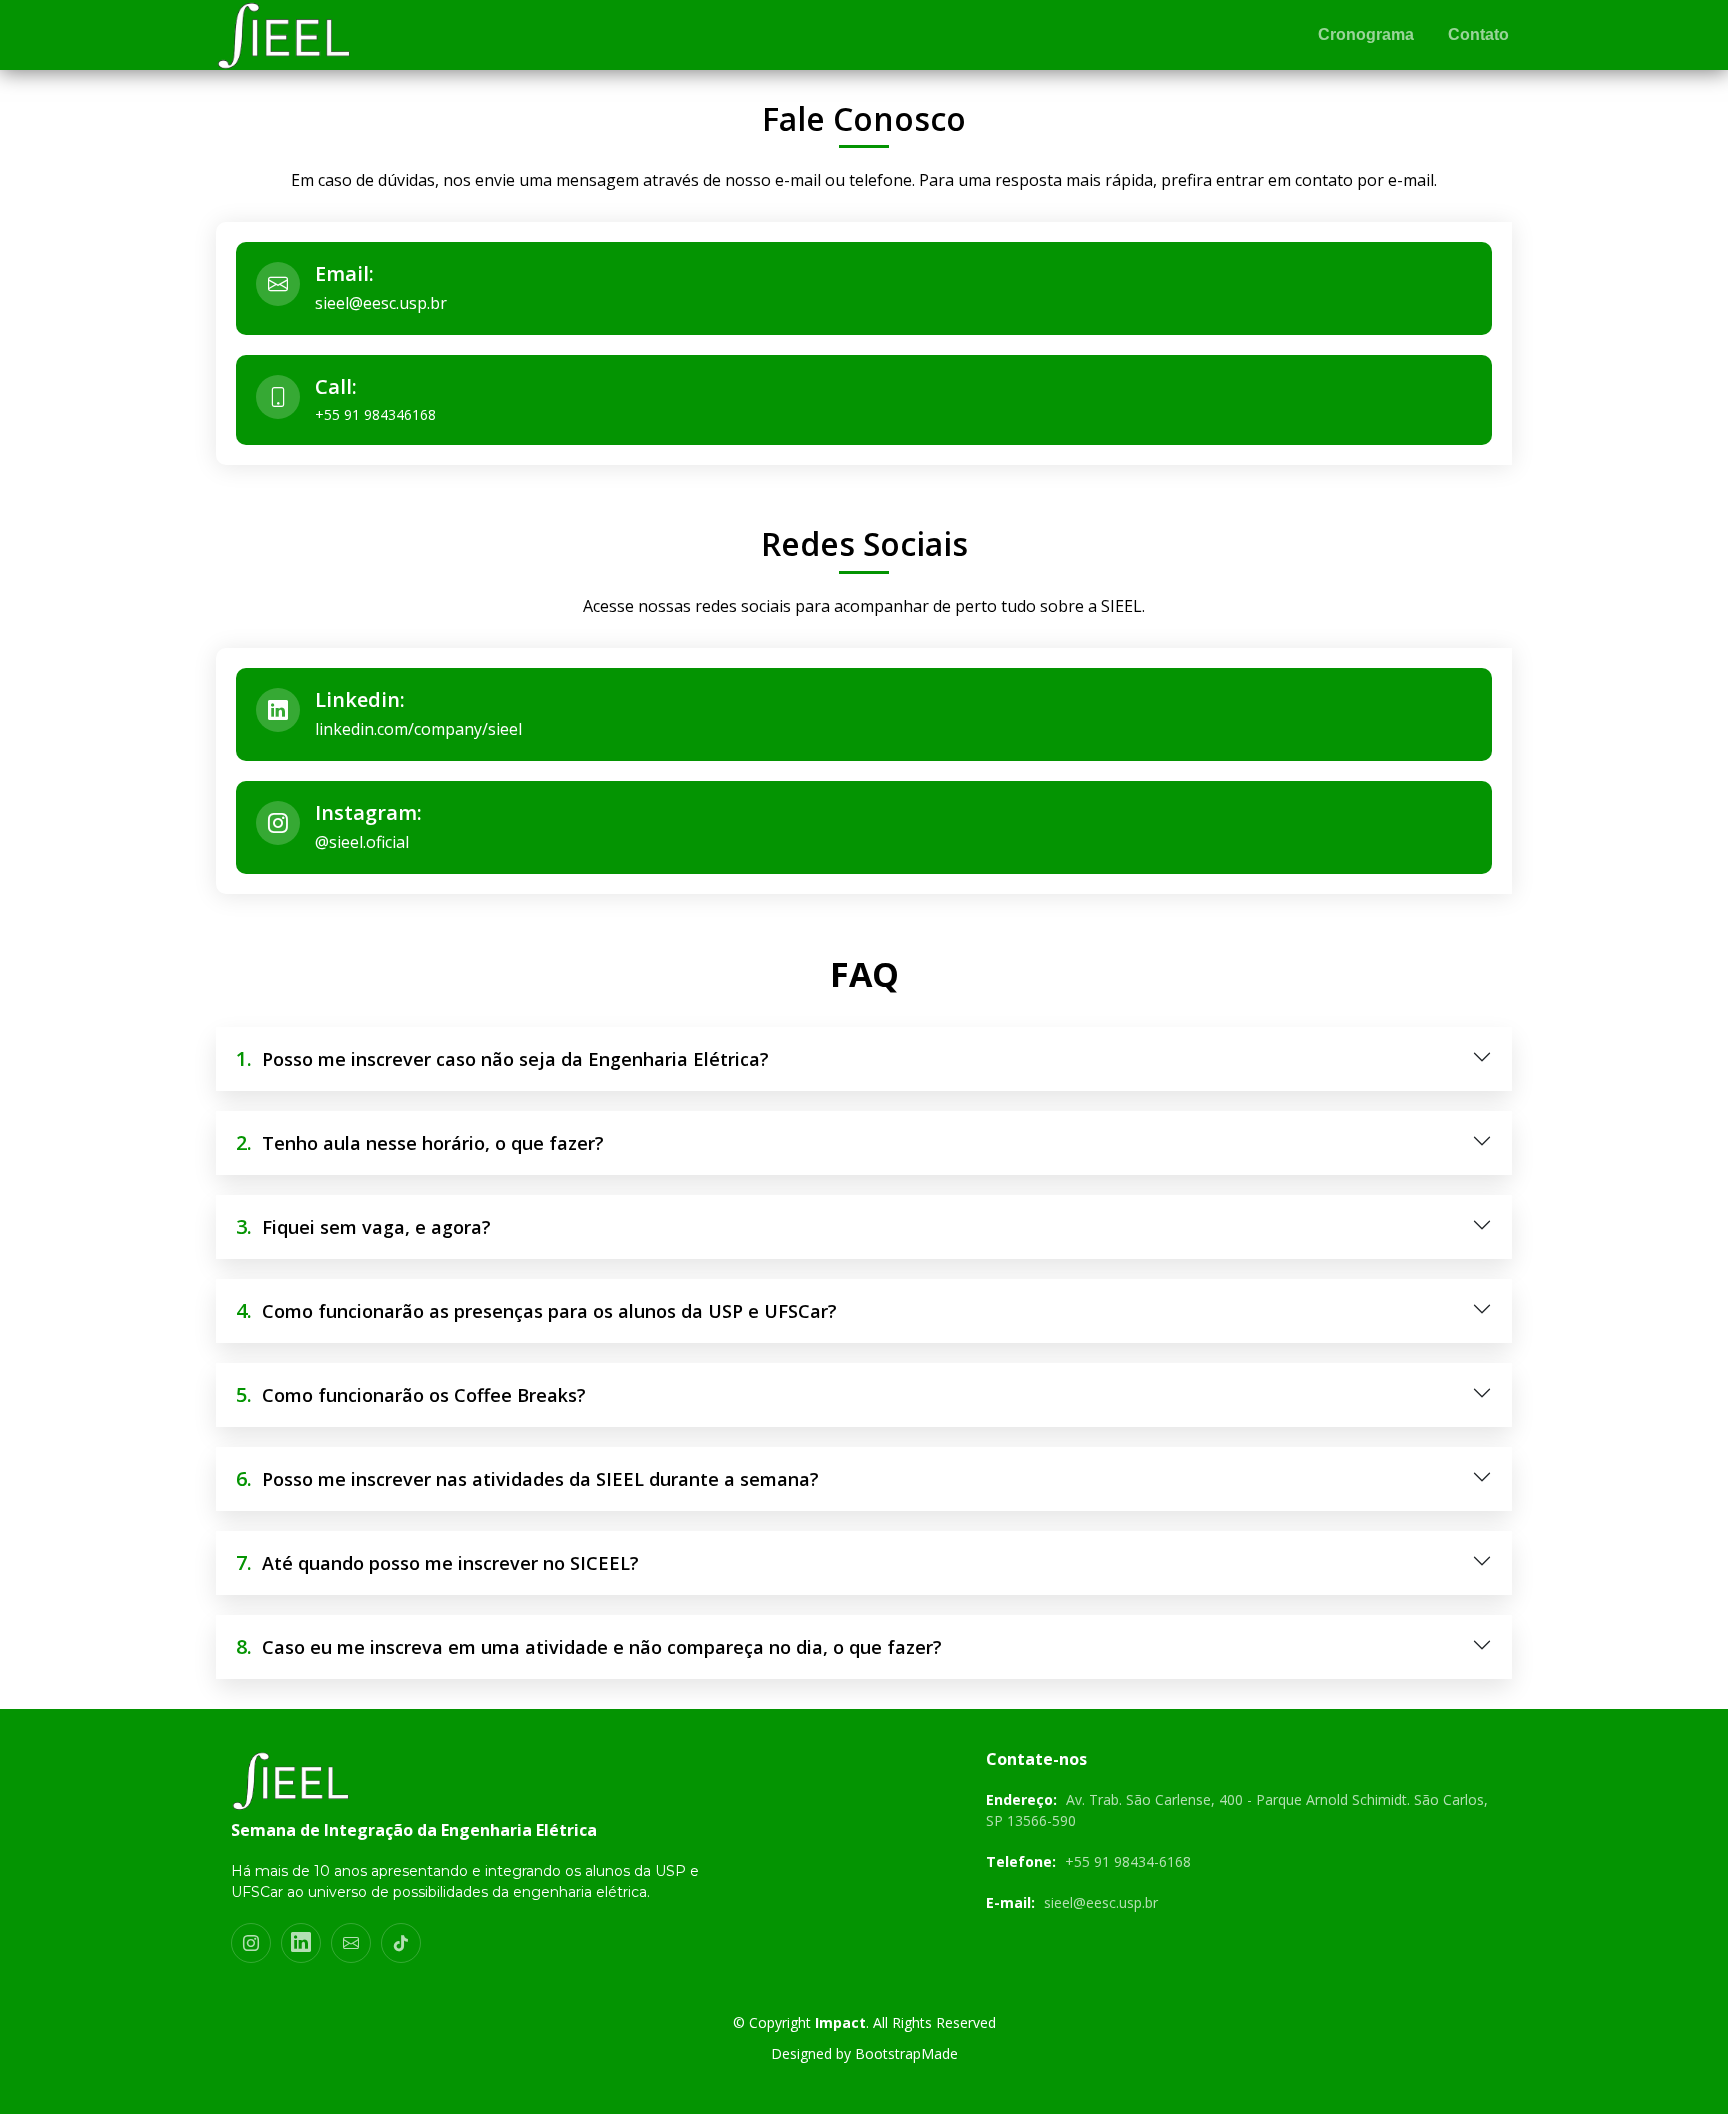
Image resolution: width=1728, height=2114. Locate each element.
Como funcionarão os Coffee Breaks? (411, 1394)
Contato (1478, 34)
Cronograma (1366, 34)
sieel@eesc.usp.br (381, 303)
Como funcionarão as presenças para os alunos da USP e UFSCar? (536, 1310)
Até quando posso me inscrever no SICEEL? (437, 1562)
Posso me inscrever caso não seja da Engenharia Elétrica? (502, 1058)
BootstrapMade (906, 2053)
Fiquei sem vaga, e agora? (363, 1226)
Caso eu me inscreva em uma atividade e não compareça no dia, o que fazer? (589, 1646)
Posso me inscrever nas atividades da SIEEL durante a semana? (527, 1478)
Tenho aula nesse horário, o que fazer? (420, 1142)
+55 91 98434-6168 (1128, 1861)
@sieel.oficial (362, 842)
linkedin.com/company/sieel (418, 729)
